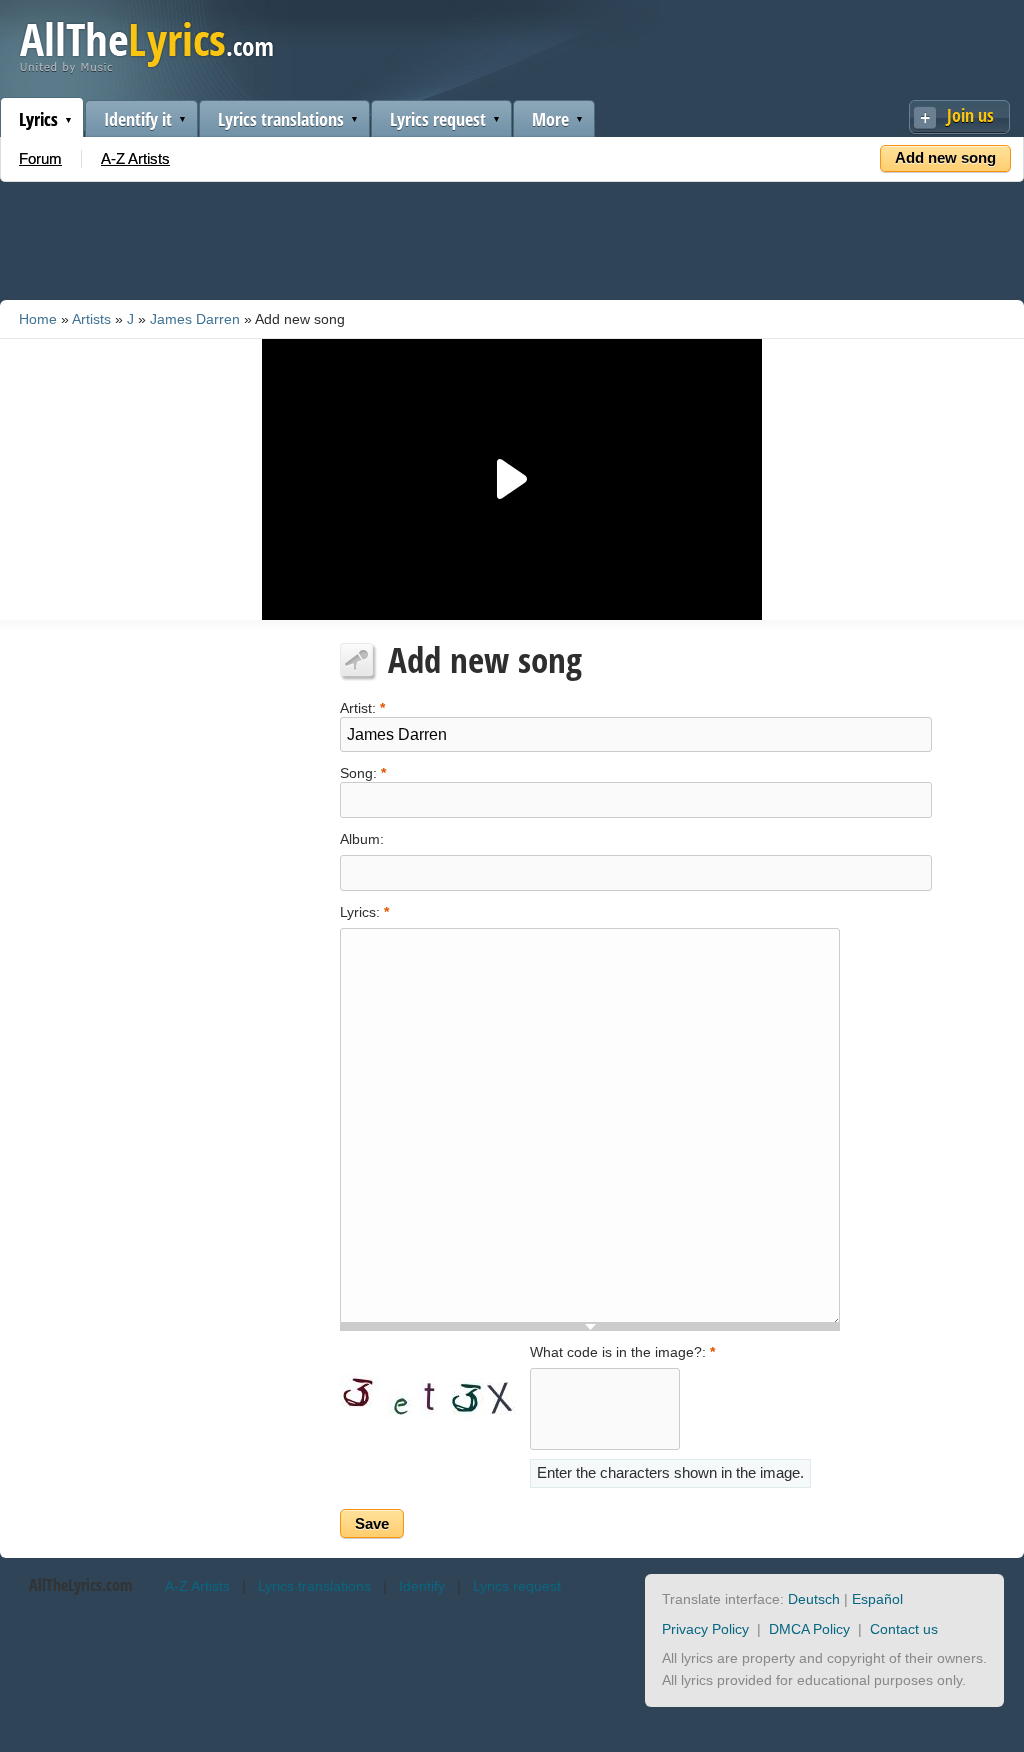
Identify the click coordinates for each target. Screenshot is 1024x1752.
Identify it (138, 119)
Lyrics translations (281, 119)
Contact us (904, 1629)
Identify (422, 1586)
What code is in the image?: (622, 1352)
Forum (40, 158)
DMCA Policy (809, 1629)
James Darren (195, 319)
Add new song (945, 157)
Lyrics (38, 119)
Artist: (362, 706)
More (550, 119)
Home (38, 319)
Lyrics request (438, 119)
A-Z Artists (135, 158)
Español (877, 1599)
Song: (363, 771)
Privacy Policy (705, 1629)
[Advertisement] (512, 237)
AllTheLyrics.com (80, 1585)
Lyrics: (364, 912)
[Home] (146, 68)
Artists (91, 319)
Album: (362, 839)
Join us (970, 115)
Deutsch (814, 1599)
